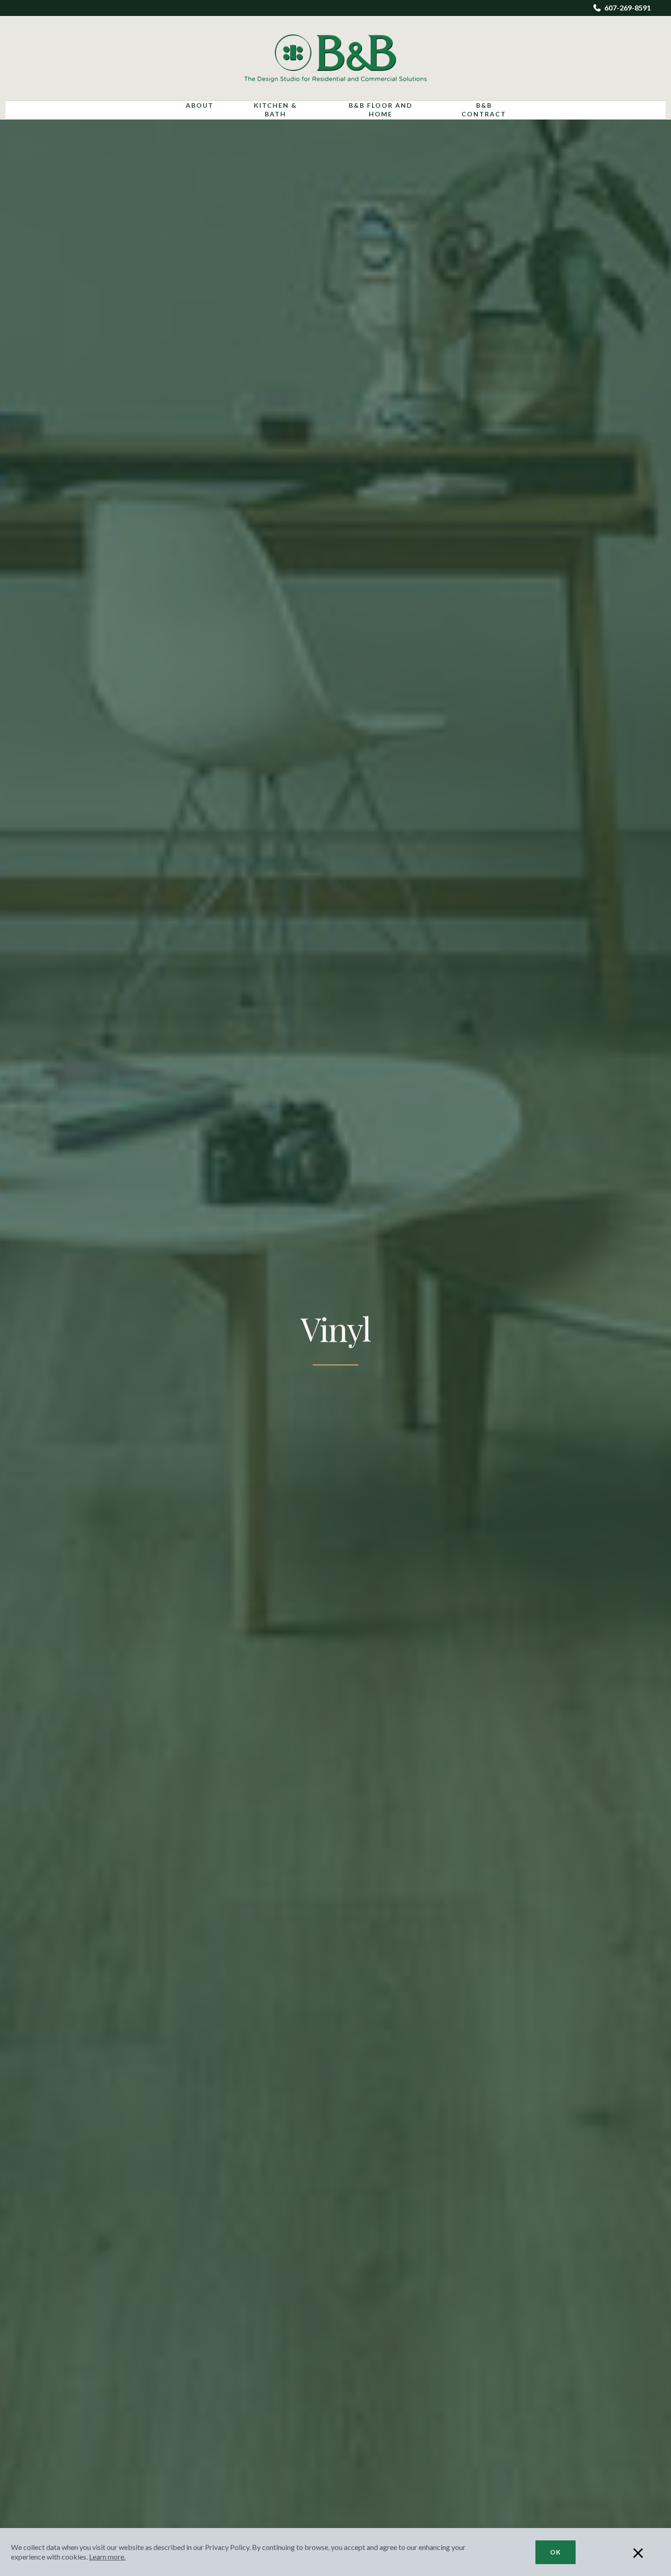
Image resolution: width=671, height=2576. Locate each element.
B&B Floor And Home (381, 110)
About (200, 105)
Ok (556, 2552)
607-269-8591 (628, 8)
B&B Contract (484, 110)
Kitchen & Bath (275, 110)
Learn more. (107, 2557)
